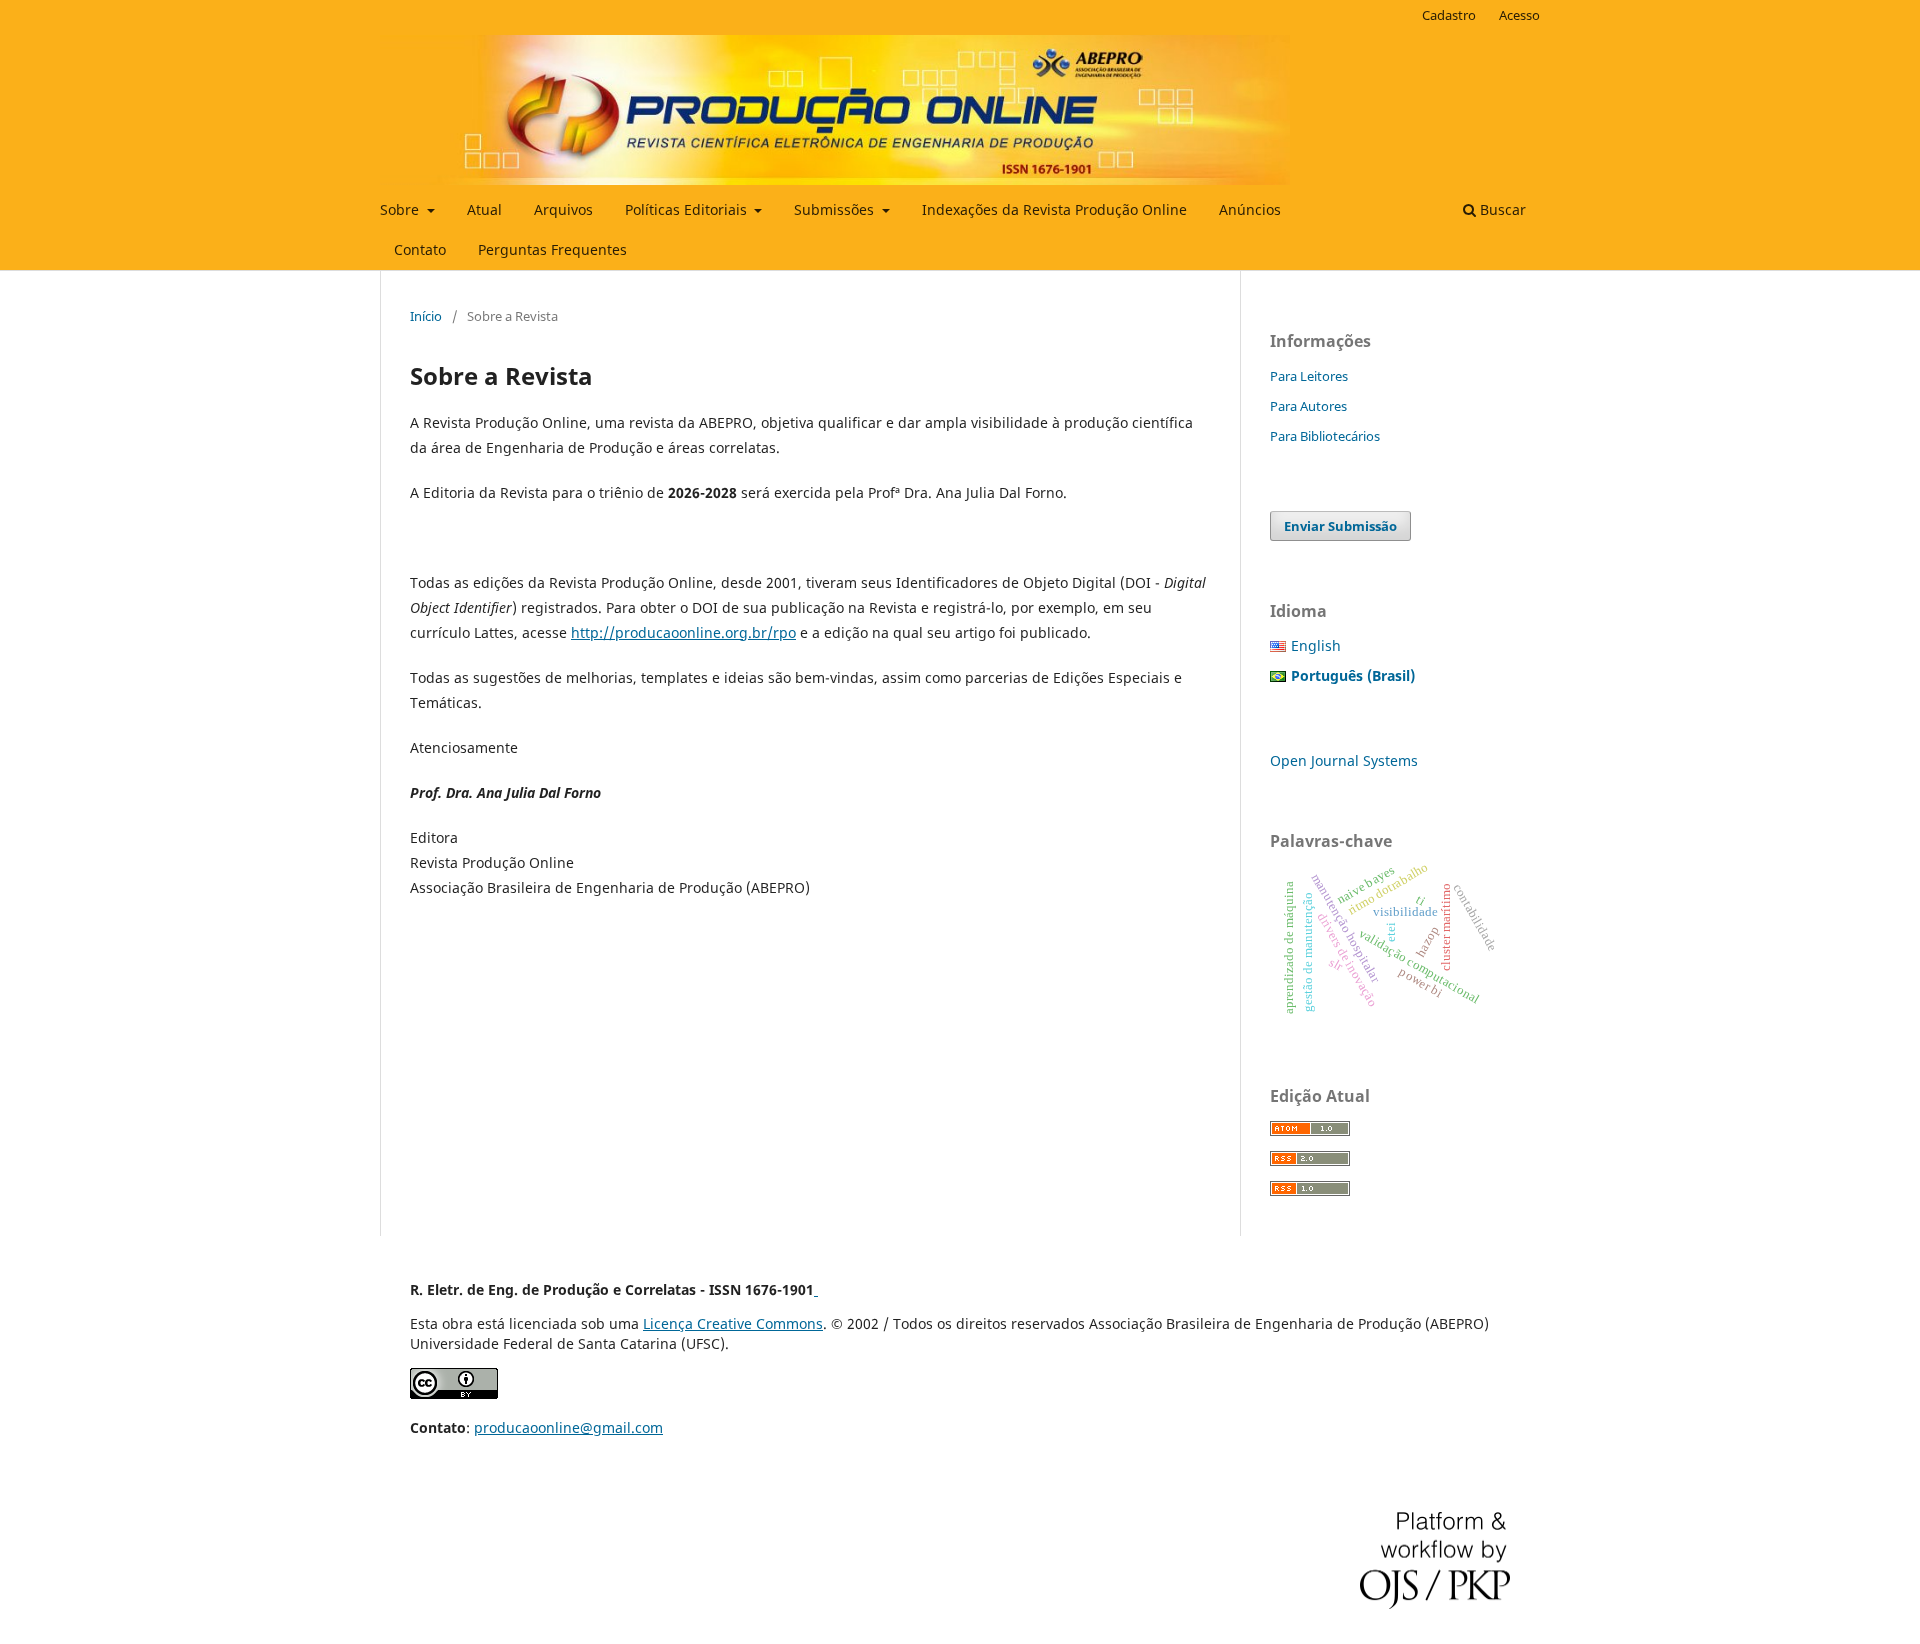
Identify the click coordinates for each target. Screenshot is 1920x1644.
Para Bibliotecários (1325, 436)
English (1316, 645)
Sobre (401, 209)
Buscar (1501, 209)
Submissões (836, 209)
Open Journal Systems (1344, 760)
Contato (420, 249)
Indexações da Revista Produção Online (1054, 209)
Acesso (1519, 15)
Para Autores (1308, 406)
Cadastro (1449, 15)
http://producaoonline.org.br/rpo (683, 632)
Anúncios (1250, 209)
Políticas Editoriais (688, 209)
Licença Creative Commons (733, 1323)
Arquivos (563, 209)
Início (426, 316)
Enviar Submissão (1340, 526)
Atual (484, 209)
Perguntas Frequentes (552, 249)
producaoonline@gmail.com (568, 1427)
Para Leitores (1309, 376)
